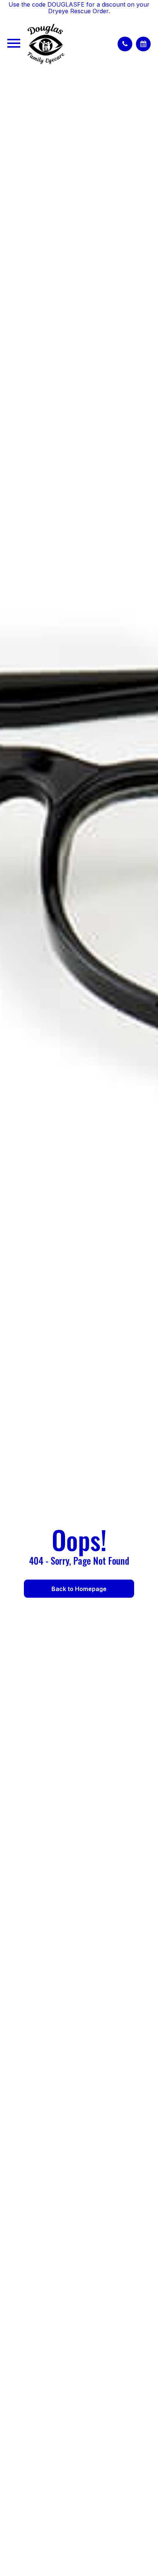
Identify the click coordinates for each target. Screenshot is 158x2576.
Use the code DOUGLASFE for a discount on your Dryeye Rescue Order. (79, 8)
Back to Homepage (79, 1589)
